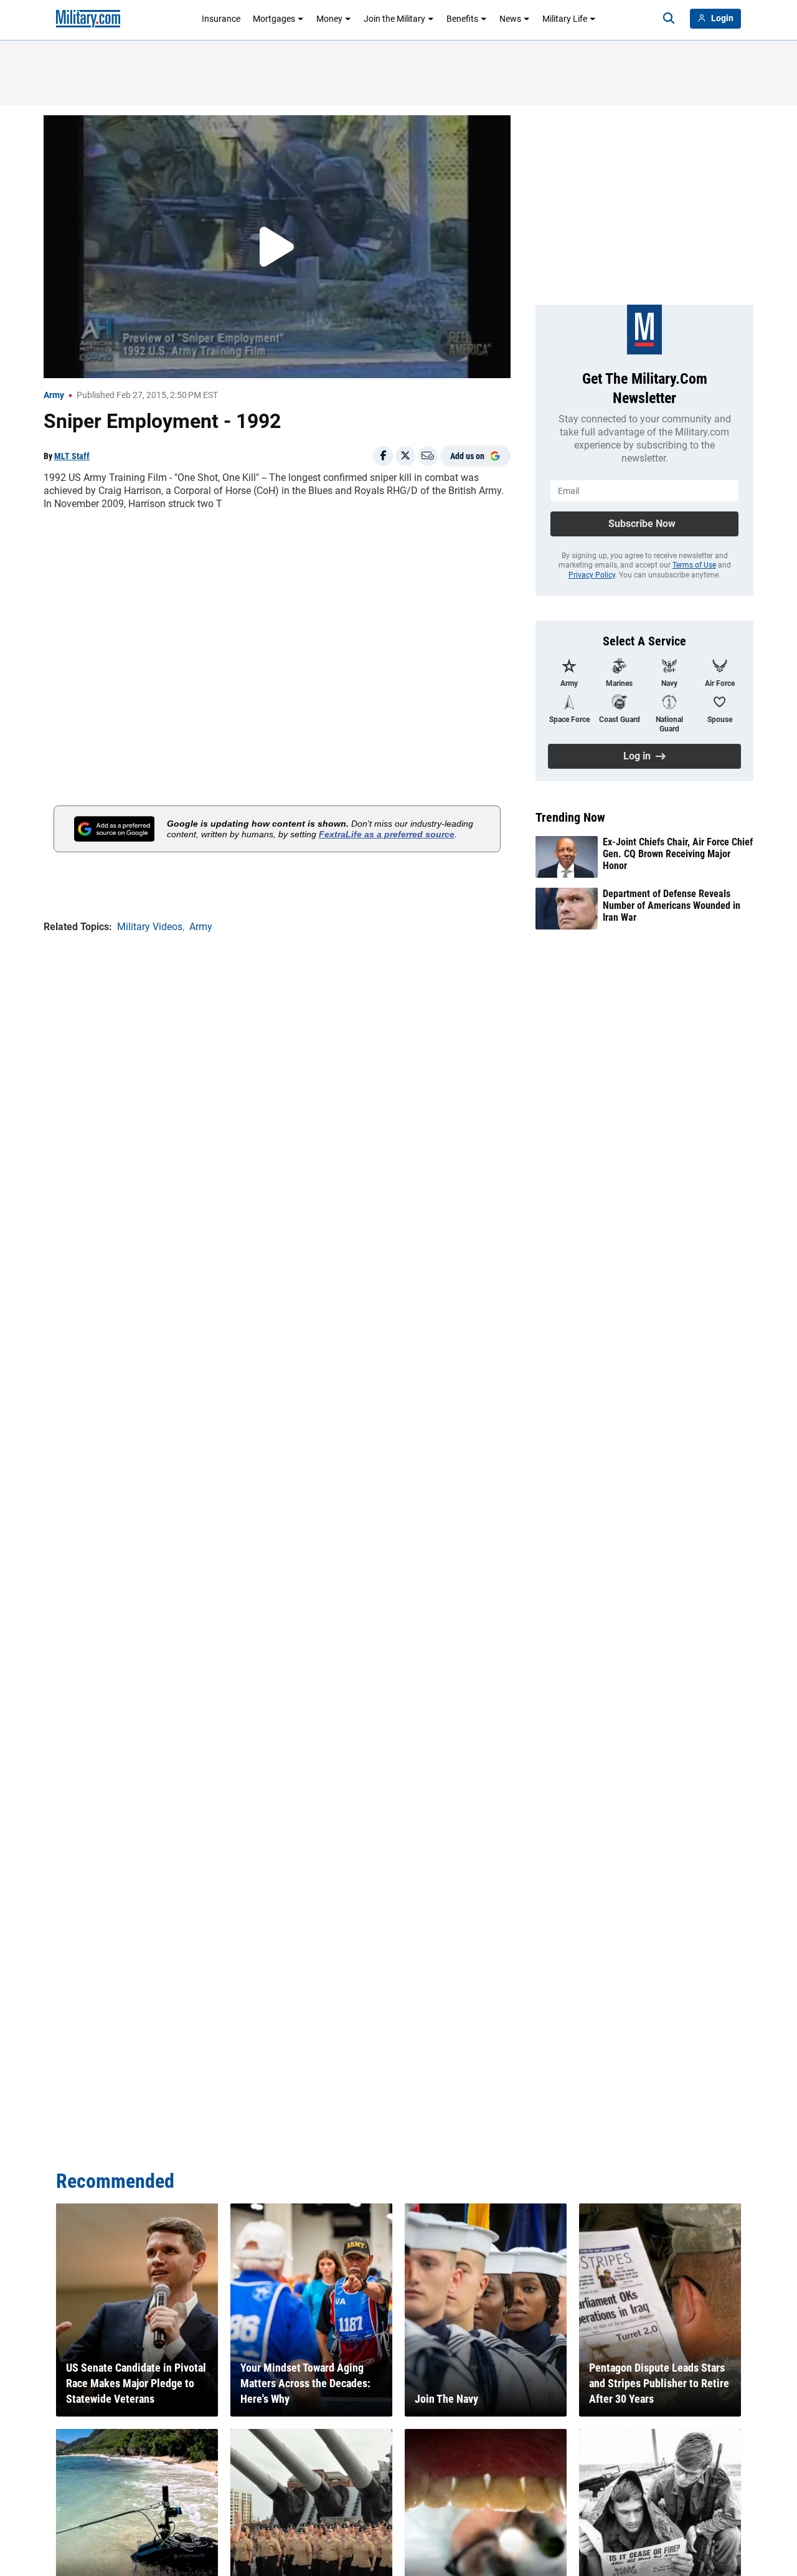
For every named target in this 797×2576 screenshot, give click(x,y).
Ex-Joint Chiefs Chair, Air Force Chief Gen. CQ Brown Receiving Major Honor (678, 854)
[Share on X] (405, 456)
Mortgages (274, 19)
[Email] (428, 456)
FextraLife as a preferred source (387, 834)
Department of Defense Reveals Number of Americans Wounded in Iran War (672, 905)
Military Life (565, 19)
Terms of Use (694, 565)
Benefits (462, 19)
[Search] (669, 19)
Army (54, 395)
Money (329, 19)
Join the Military (394, 19)
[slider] (130, 361)
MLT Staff (72, 456)
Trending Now (570, 817)
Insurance (221, 19)
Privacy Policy (592, 575)
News (510, 19)
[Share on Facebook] (383, 456)
